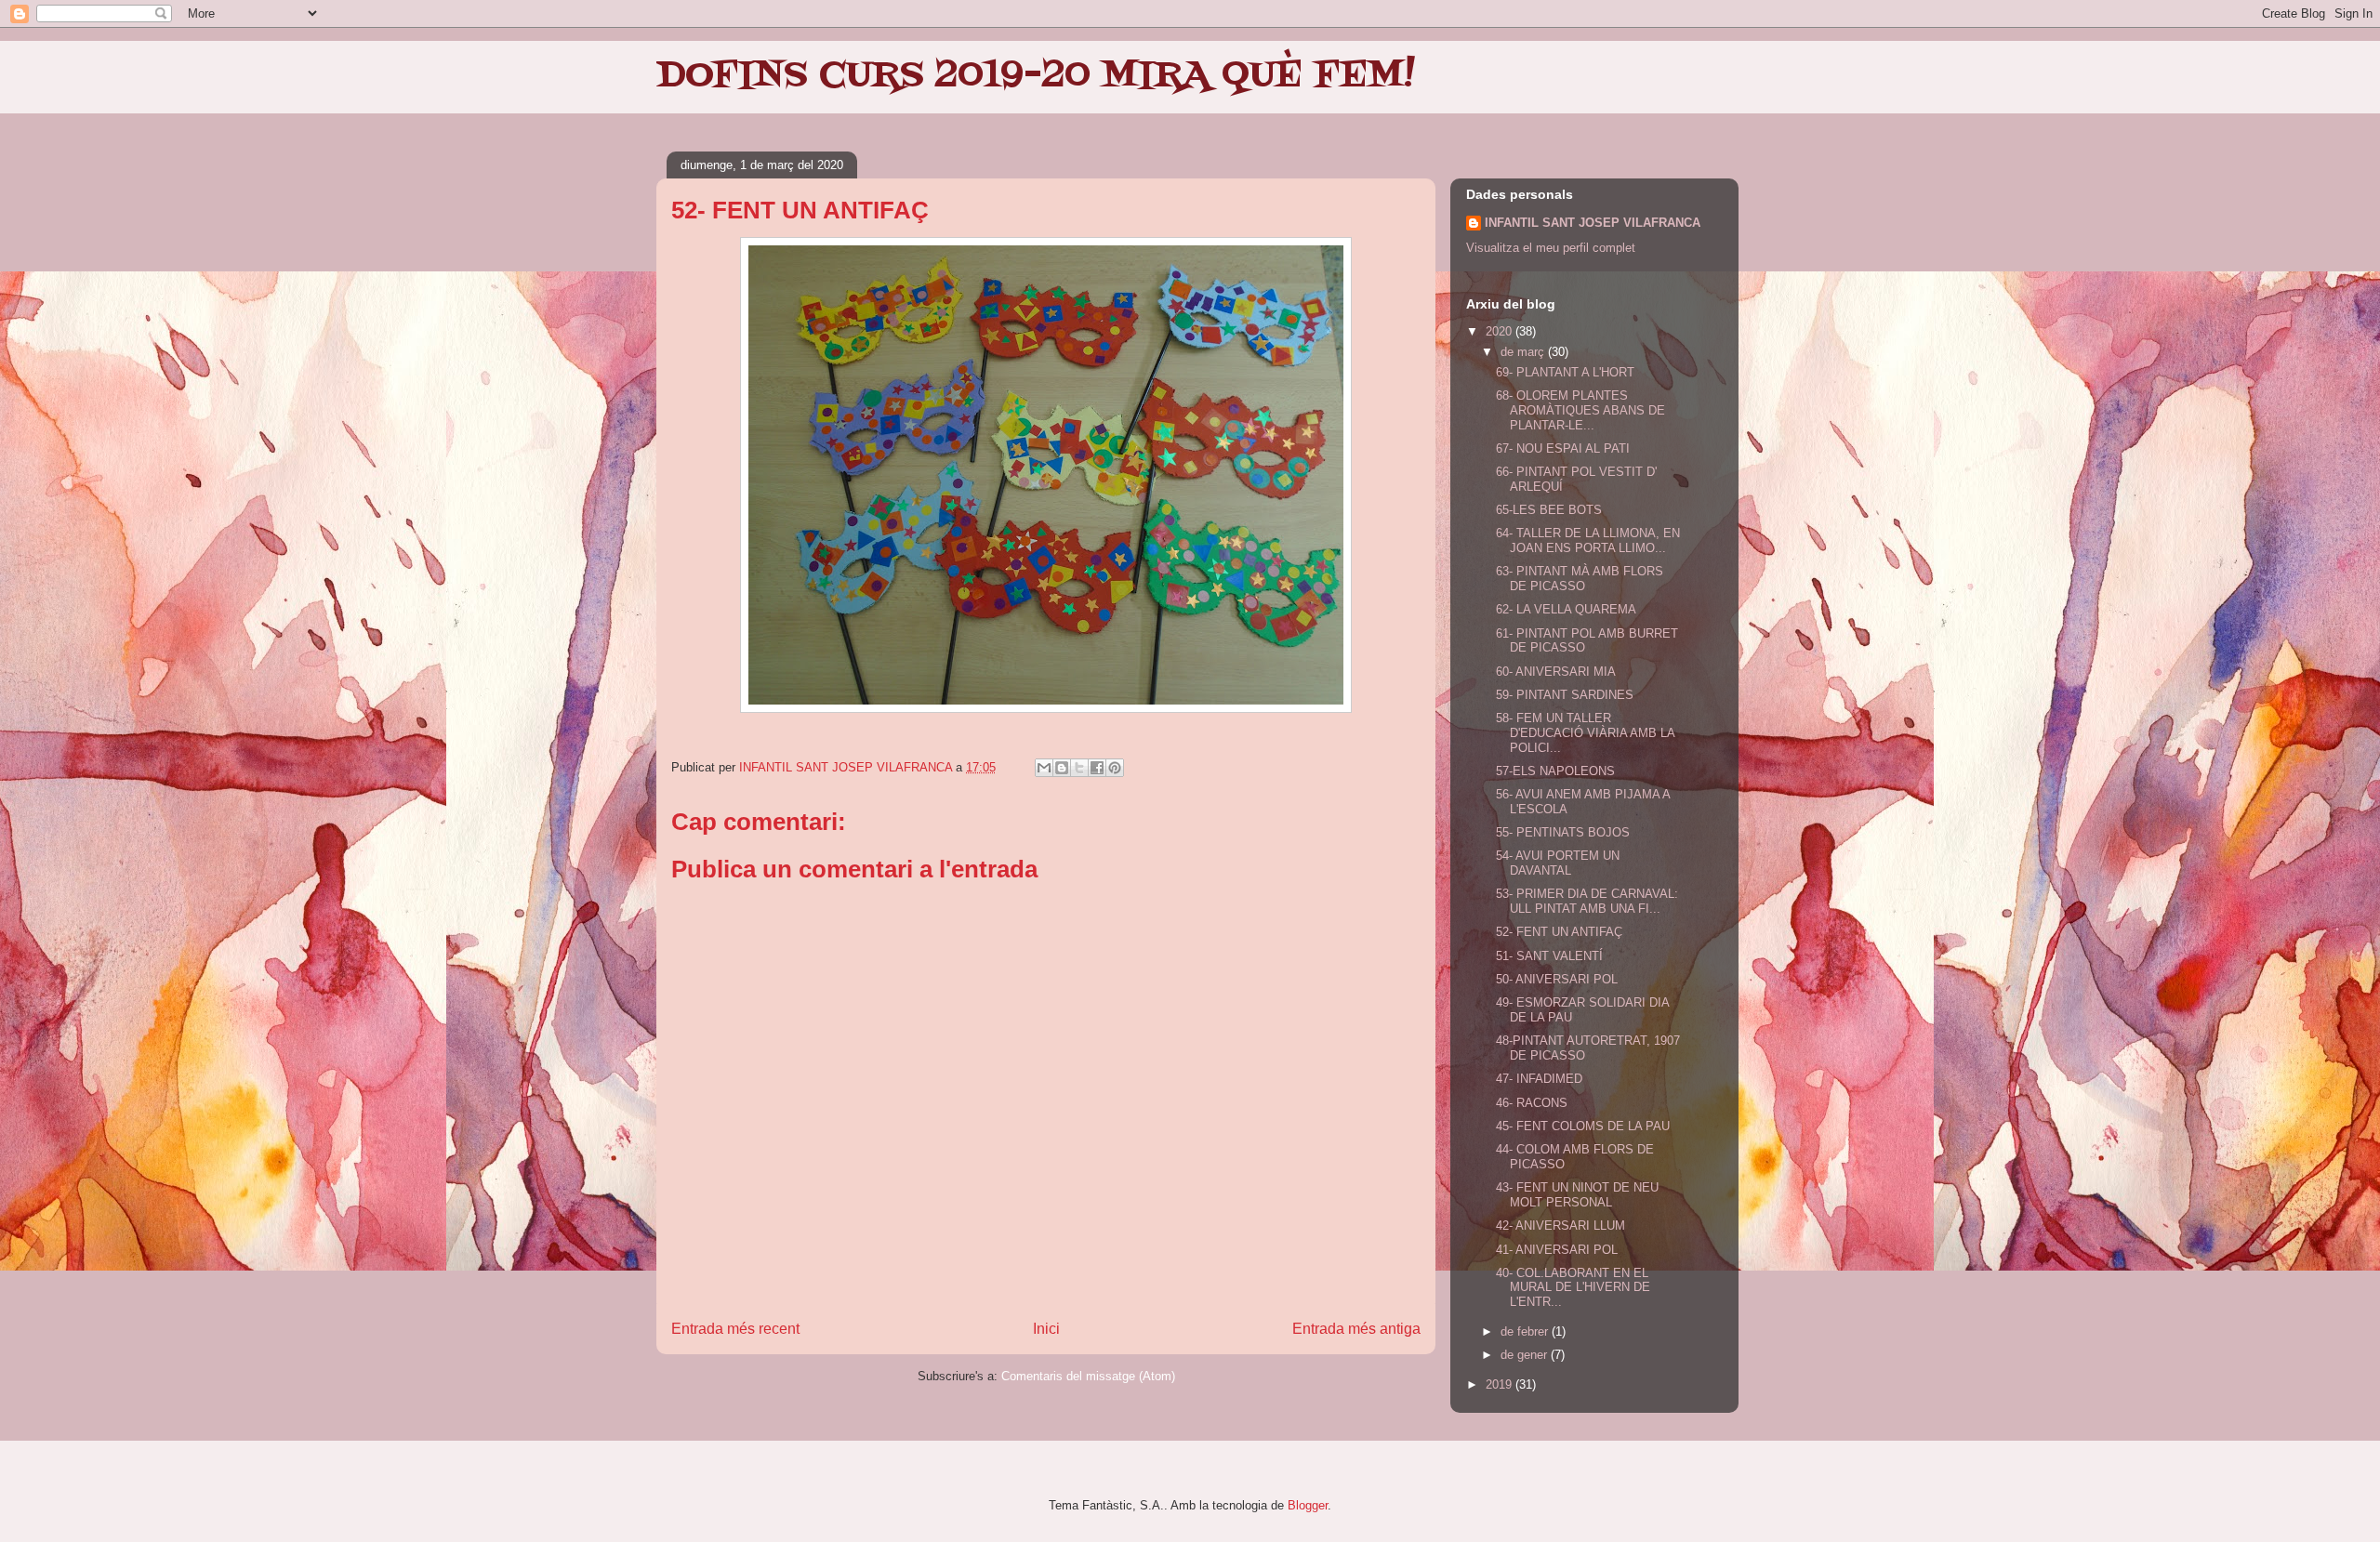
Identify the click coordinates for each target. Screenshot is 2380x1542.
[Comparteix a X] (1079, 768)
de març (1524, 352)
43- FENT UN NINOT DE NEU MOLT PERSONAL (1577, 1195)
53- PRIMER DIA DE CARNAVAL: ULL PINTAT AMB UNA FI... (1587, 901)
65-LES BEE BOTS (1549, 510)
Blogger (1308, 1505)
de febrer (1526, 1331)
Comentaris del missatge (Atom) (1088, 1376)
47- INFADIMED (1539, 1079)
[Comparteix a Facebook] (1097, 768)
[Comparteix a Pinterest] (1115, 768)
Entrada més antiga (1356, 1329)
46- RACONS (1532, 1103)
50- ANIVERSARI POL (1557, 979)
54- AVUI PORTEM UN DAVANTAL (1558, 863)
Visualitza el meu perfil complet (1551, 248)
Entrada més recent (735, 1329)
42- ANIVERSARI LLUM (1560, 1226)
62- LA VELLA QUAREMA (1566, 609)
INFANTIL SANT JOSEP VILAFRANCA (1593, 223)
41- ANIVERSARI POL (1557, 1250)
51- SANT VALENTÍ (1549, 956)
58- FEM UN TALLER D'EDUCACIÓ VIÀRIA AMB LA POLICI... (1585, 732)
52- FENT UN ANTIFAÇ (1559, 932)
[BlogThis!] (1062, 768)
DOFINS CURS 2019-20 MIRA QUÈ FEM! (1036, 76)
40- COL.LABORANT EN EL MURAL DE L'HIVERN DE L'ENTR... (1573, 1287)
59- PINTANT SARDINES (1565, 695)
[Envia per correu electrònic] (1044, 768)
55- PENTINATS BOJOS (1563, 832)
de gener (1526, 1355)
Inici (1046, 1329)
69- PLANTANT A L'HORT (1565, 372)
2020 (1501, 331)
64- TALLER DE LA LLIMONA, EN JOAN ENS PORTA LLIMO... (1588, 540)
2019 (1501, 1384)
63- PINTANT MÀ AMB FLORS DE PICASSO (1580, 579)
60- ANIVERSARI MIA (1556, 672)
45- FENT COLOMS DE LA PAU (1583, 1126)
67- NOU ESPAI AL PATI (1563, 448)
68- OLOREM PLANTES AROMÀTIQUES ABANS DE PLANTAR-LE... (1580, 410)
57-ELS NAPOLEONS (1555, 771)
